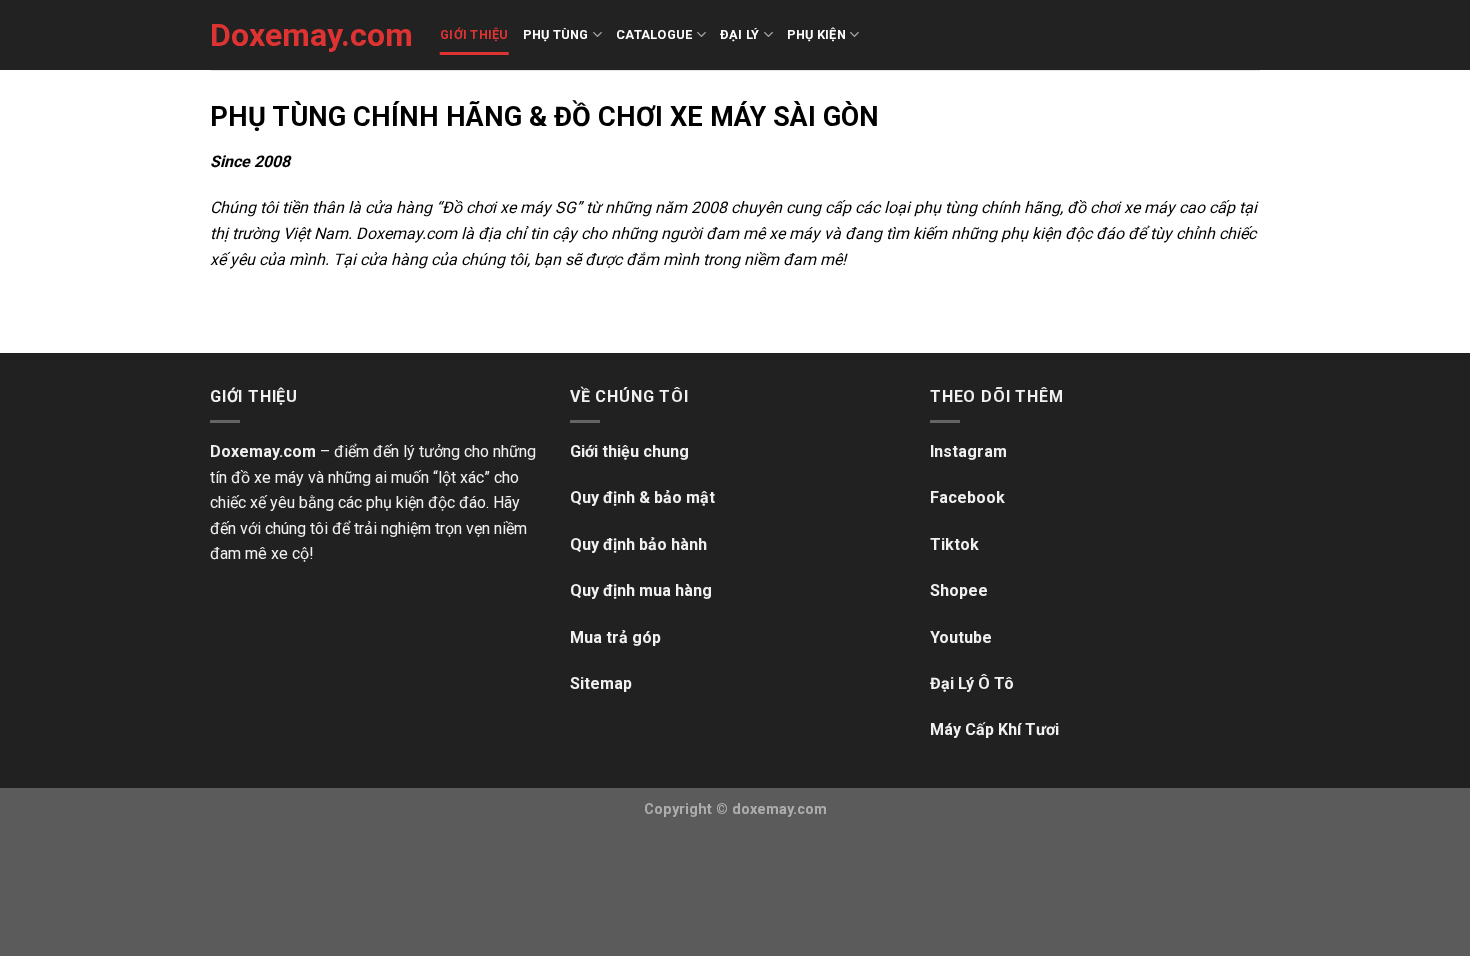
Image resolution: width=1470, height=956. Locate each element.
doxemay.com (779, 809)
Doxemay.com (310, 35)
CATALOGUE (654, 34)
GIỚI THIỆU (474, 34)
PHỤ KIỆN (816, 34)
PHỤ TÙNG (556, 34)
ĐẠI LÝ (740, 34)
